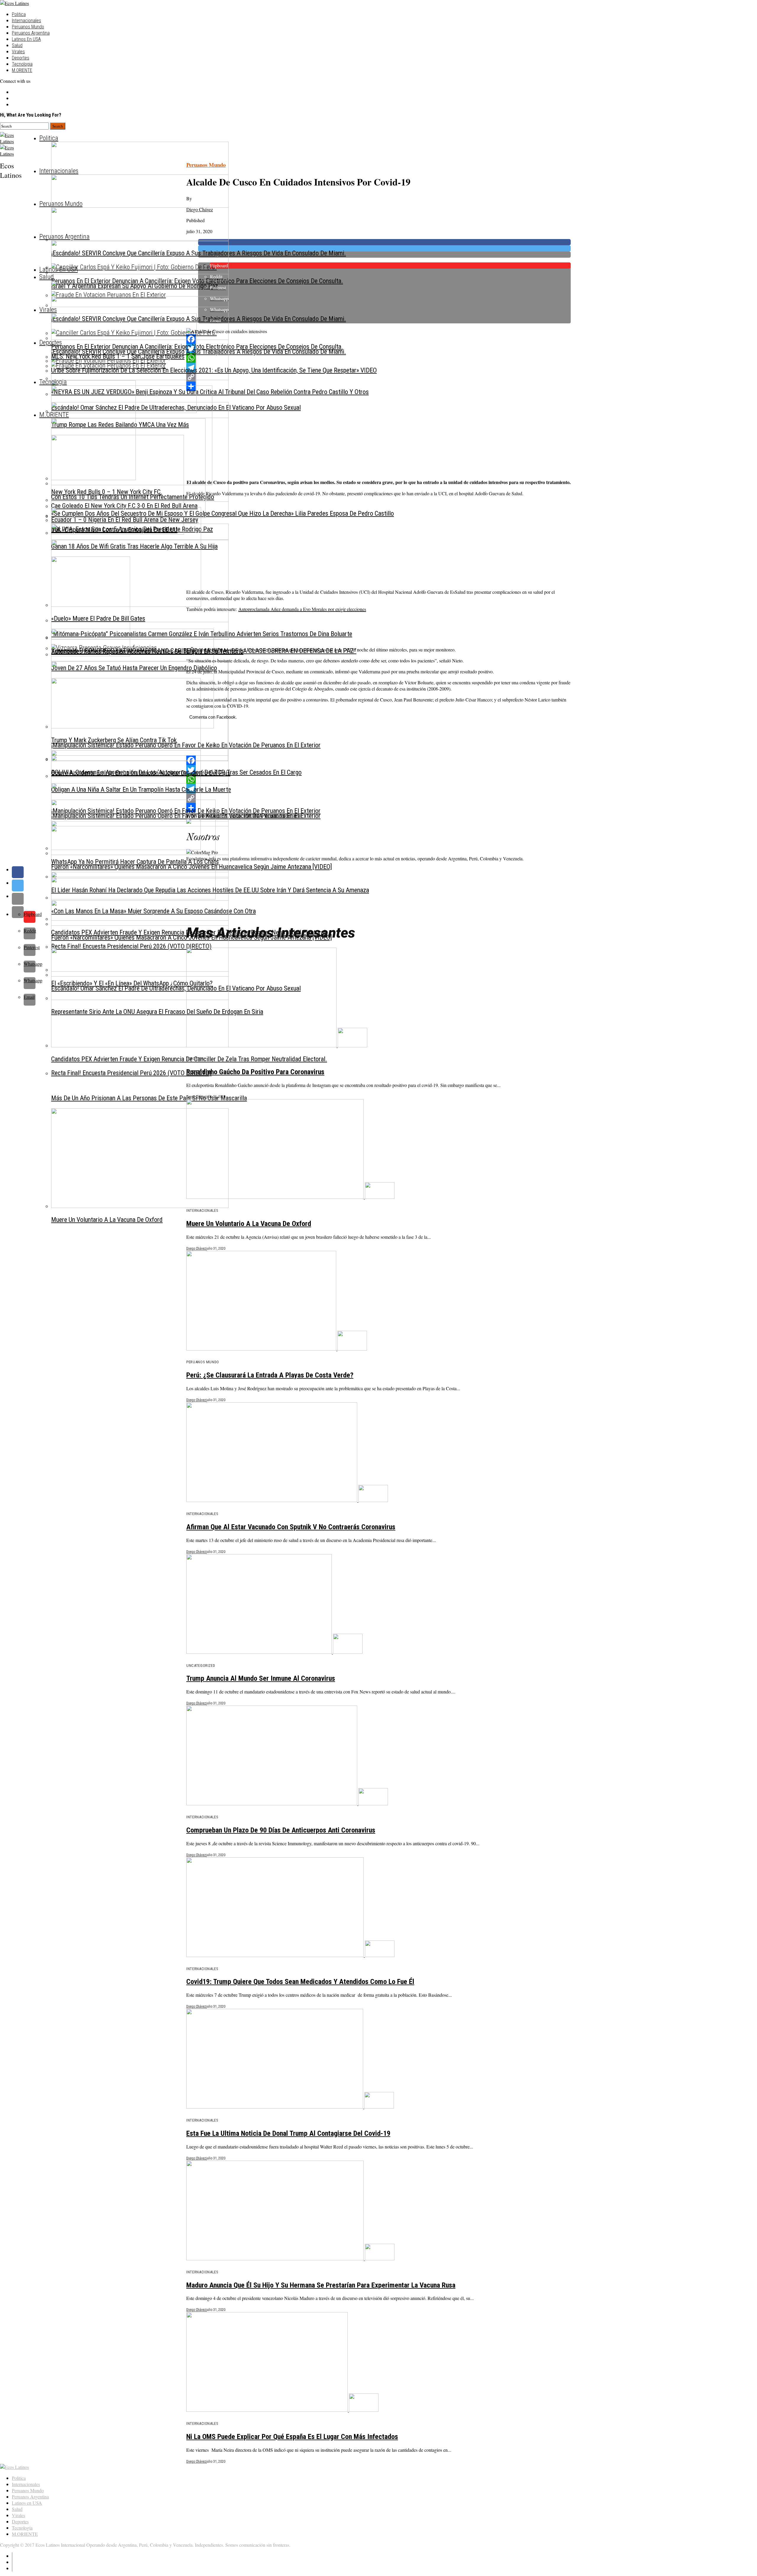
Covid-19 (219, 816)
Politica (19, 14)
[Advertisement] (364, 433)
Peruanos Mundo (28, 27)
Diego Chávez (200, 209)
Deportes (21, 58)
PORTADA (253, 816)
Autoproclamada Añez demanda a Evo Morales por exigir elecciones (302, 609)
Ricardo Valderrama (283, 816)
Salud (17, 45)
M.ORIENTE (22, 70)
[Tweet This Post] (384, 885)
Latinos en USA (26, 39)
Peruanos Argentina (31, 33)
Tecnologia (22, 64)
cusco (235, 816)
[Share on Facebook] (384, 872)
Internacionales (26, 21)
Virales (18, 52)
